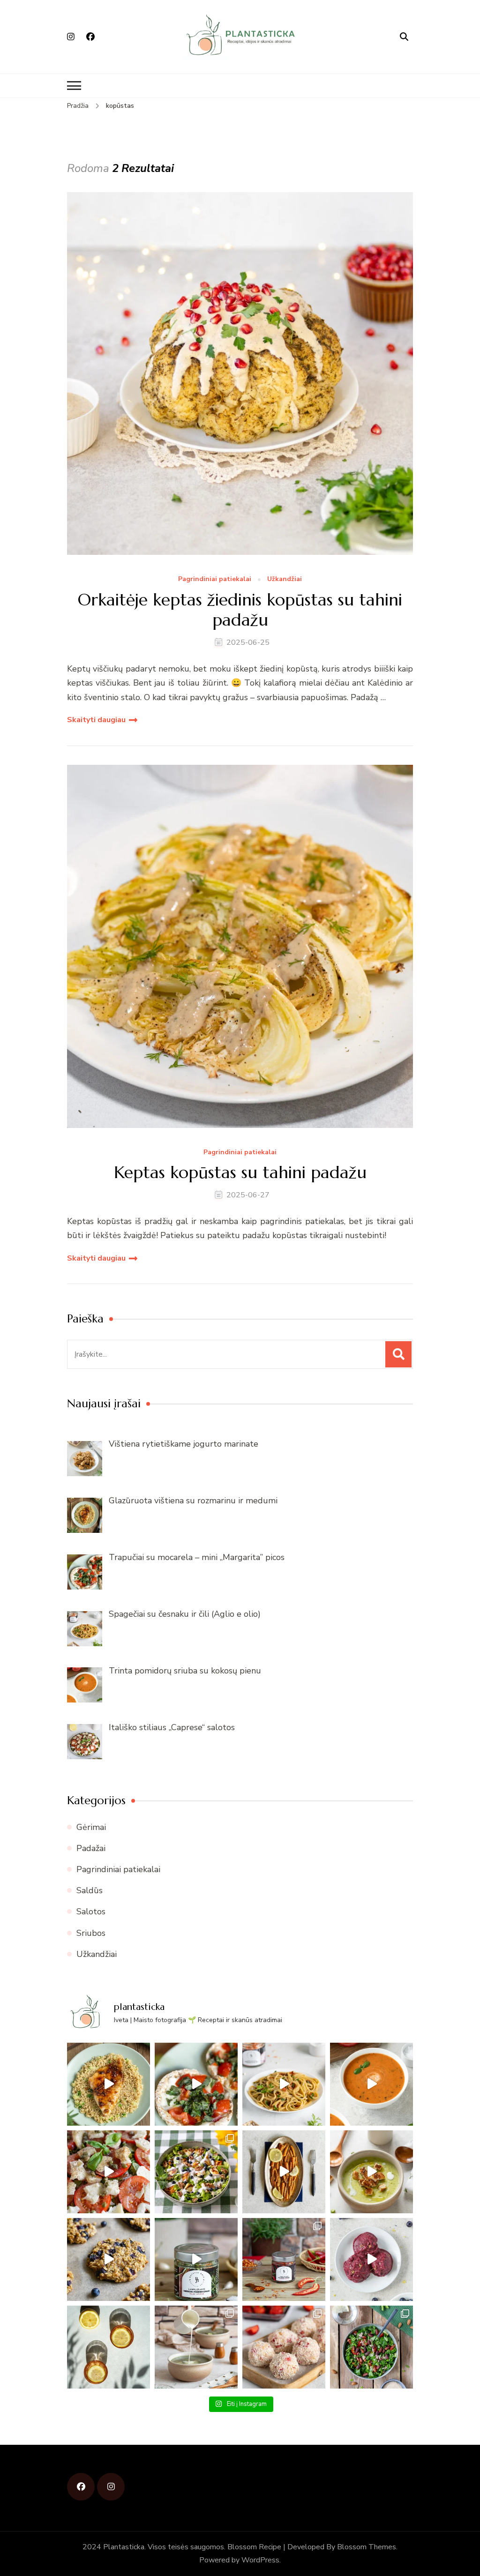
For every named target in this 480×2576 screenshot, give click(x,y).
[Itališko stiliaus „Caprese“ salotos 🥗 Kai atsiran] (109, 2172)
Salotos (91, 1911)
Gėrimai (91, 1827)
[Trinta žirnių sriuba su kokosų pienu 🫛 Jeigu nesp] (371, 2172)
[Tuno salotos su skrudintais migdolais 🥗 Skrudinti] (371, 2347)
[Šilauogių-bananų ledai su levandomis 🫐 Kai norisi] (371, 2259)
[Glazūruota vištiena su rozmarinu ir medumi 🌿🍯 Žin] (109, 2084)
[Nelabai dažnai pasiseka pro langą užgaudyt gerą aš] (109, 2347)
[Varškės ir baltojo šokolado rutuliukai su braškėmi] (284, 2347)
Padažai (91, 1848)
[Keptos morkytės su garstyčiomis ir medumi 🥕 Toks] (284, 2172)
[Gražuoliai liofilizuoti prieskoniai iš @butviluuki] (196, 2259)
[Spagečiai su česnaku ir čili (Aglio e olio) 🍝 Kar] (284, 2084)
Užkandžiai (285, 579)
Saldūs (90, 1890)
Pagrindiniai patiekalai (215, 579)
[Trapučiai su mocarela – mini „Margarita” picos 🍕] (196, 2084)
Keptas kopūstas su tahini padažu (240, 1172)
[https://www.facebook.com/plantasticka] (81, 2487)
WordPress (260, 2560)
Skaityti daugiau (96, 720)
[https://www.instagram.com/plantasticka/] (111, 2487)
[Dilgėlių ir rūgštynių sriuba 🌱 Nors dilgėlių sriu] (196, 2347)
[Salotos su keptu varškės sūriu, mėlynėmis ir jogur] (196, 2172)
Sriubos (91, 1933)
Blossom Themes (367, 2547)
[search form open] (404, 37)
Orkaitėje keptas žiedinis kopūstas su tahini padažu (240, 610)
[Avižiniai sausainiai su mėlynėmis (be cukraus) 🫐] (109, 2259)
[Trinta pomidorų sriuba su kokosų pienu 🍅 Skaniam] (371, 2084)
